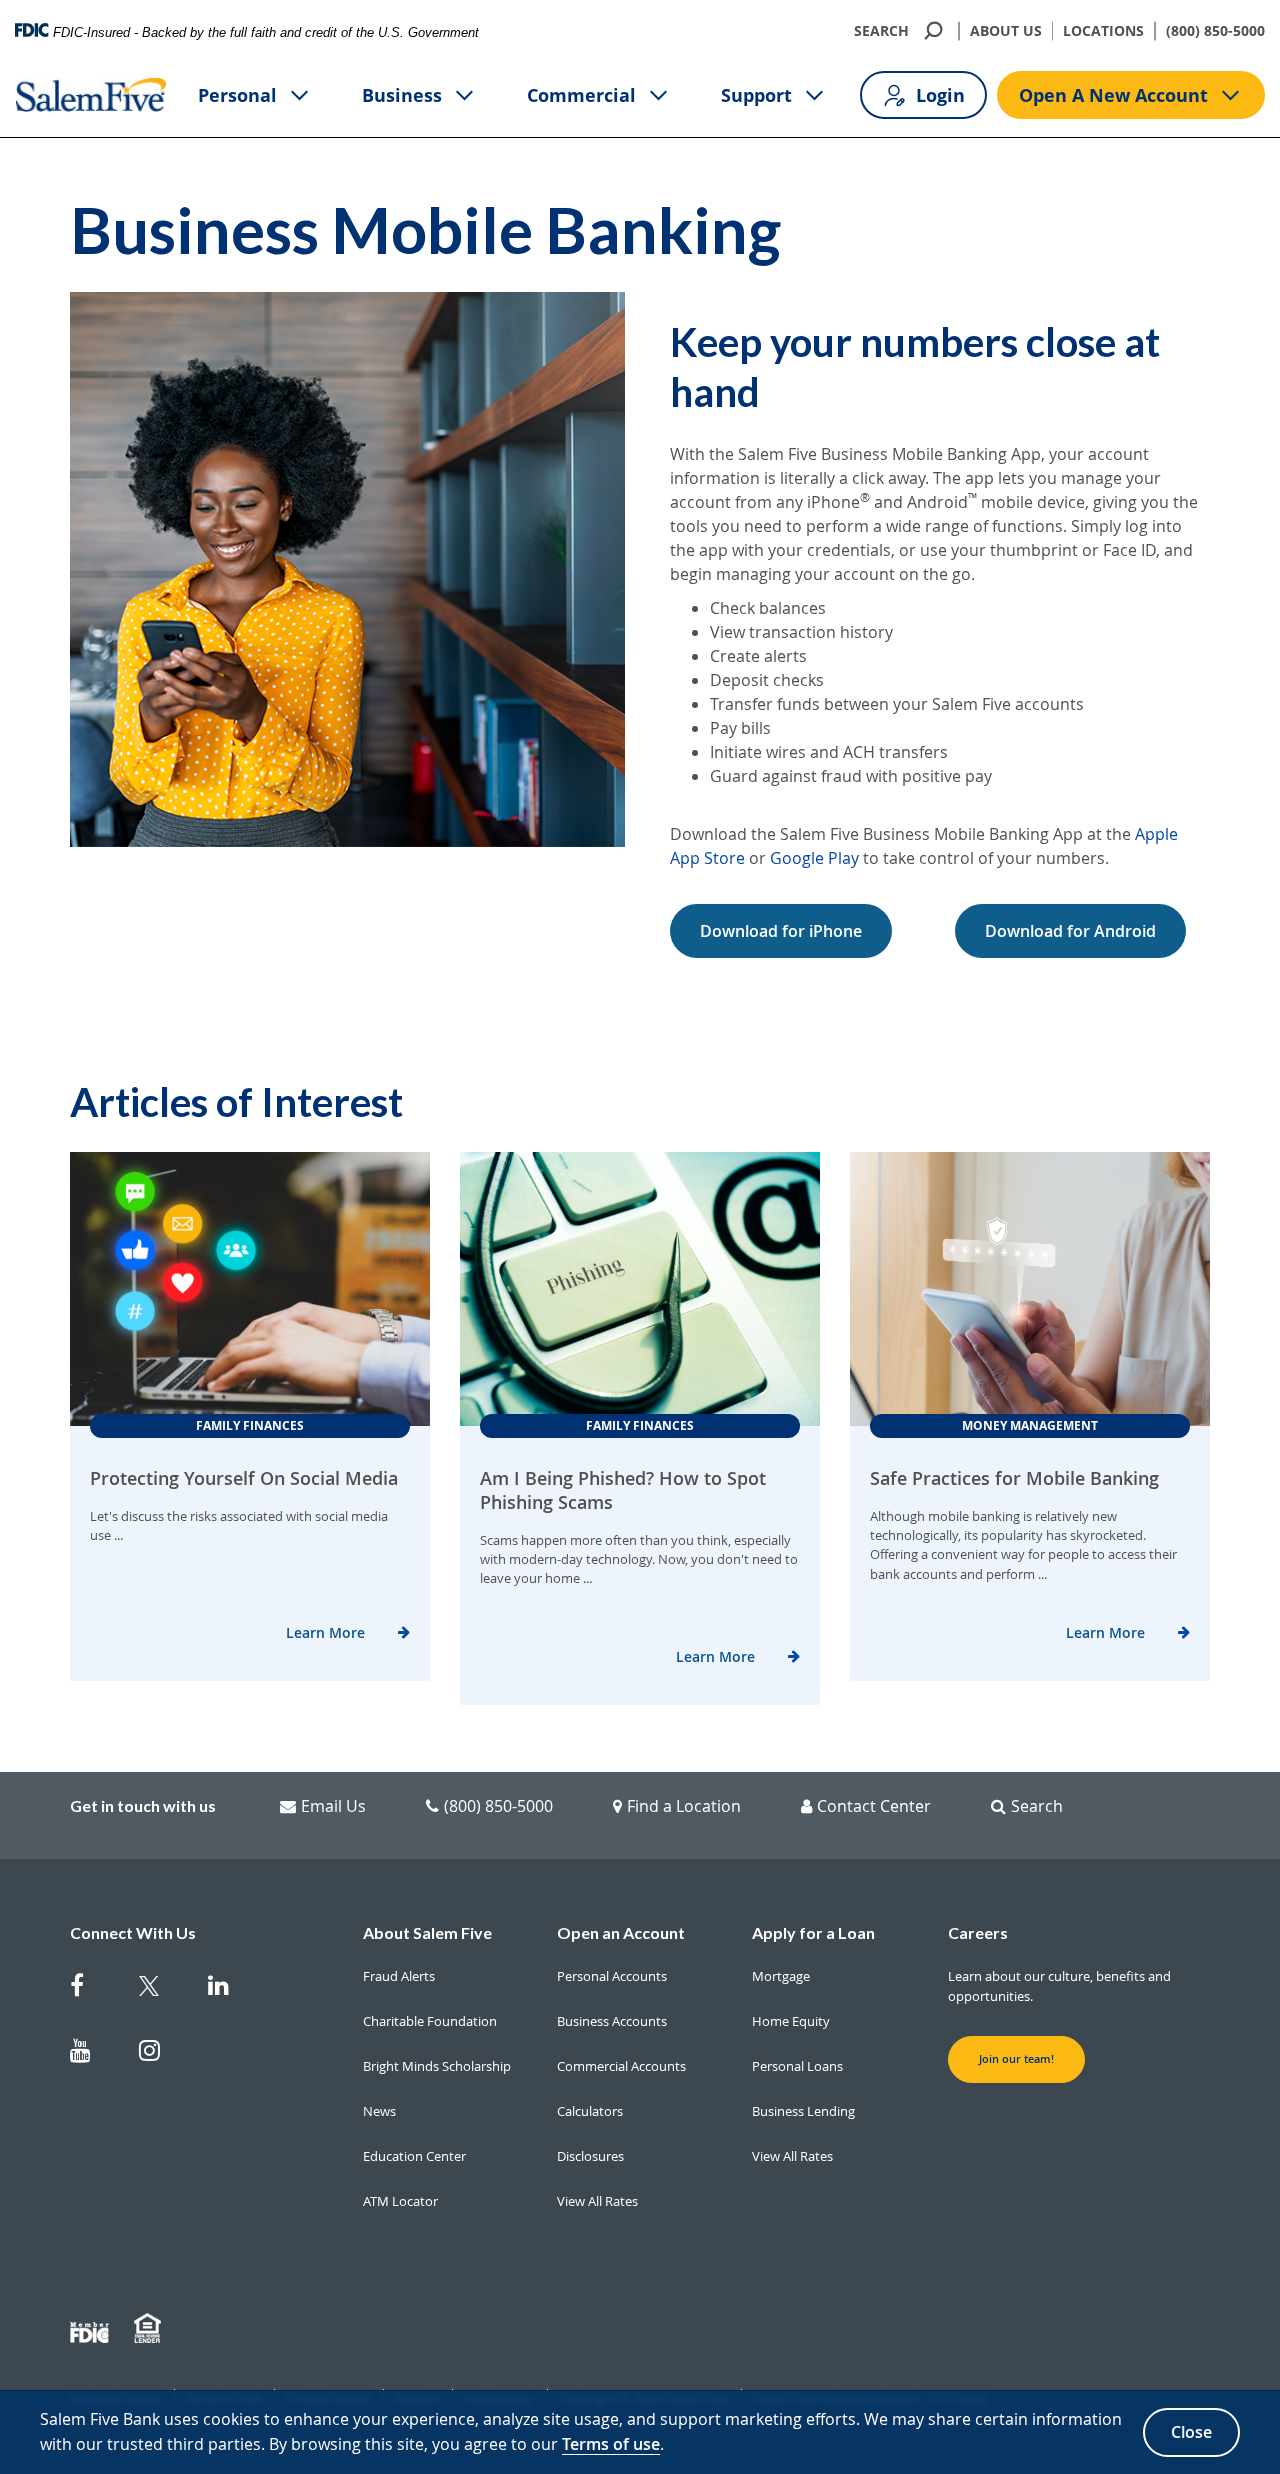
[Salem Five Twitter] (161, 1989)
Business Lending (803, 2111)
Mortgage (781, 1976)
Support (756, 95)
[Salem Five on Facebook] (92, 1989)
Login (940, 95)
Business (402, 95)
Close (1191, 2432)
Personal (237, 95)
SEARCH (881, 30)
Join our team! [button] (1016, 2059)
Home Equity (791, 2021)
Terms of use (611, 2444)
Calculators (590, 2111)
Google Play (814, 858)
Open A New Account (1113, 95)
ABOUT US (1006, 30)
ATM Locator (400, 2201)
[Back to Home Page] (91, 95)
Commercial (581, 95)
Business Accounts (612, 2021)
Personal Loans (797, 2066)
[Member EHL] (150, 2329)
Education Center (414, 2156)
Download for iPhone (781, 931)
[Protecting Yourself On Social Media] (250, 1289)
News (379, 2111)
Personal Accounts (612, 1976)
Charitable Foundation (430, 2021)
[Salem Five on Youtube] (92, 2054)
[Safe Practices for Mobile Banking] (1030, 1289)
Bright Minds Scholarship (437, 2066)
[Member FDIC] (92, 2329)
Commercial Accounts (621, 2066)
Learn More (325, 1632)
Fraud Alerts (399, 1976)
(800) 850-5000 (1215, 30)
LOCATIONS (1103, 30)
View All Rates (597, 2201)
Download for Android (1070, 931)
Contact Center (874, 1806)
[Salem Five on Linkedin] (230, 1989)
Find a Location (684, 1806)
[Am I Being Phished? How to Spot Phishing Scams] (640, 1289)
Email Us (333, 1806)
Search (1037, 1806)
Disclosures (590, 2156)
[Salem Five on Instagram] (161, 2054)
